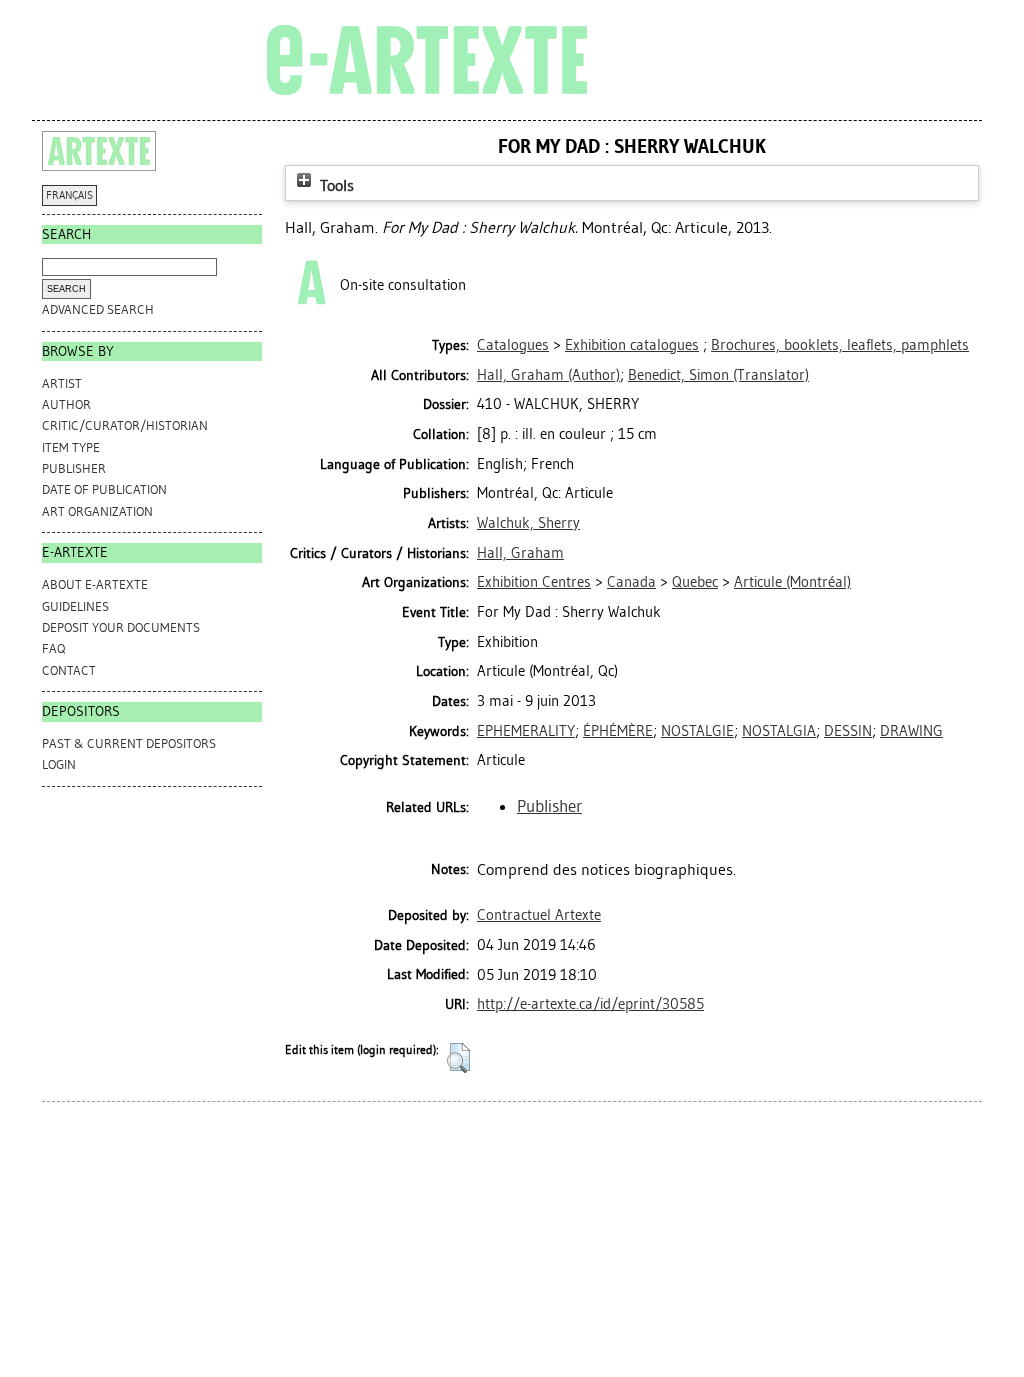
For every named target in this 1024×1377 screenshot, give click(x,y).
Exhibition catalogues (632, 345)
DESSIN (848, 731)
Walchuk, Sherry (528, 523)
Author (66, 404)
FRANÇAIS (69, 195)
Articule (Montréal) (792, 582)
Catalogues (513, 345)
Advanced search (98, 309)
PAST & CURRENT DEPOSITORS (129, 743)
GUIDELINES (75, 606)
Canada (631, 582)
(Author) (548, 375)
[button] (458, 1058)
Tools (335, 185)
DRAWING (911, 731)
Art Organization (97, 511)
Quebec (695, 582)
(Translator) (718, 375)
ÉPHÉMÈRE (618, 731)
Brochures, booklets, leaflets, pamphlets (840, 345)
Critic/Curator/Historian (125, 425)
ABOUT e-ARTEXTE (95, 584)
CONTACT (69, 670)
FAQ (53, 648)
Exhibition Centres (534, 582)
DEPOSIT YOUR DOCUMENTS (121, 627)
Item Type (71, 447)
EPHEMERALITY (526, 731)
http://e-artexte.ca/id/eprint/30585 (590, 1004)
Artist (62, 383)
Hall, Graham (520, 553)
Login (59, 764)
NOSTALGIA (779, 731)
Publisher (74, 468)
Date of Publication (104, 489)
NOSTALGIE (697, 731)
